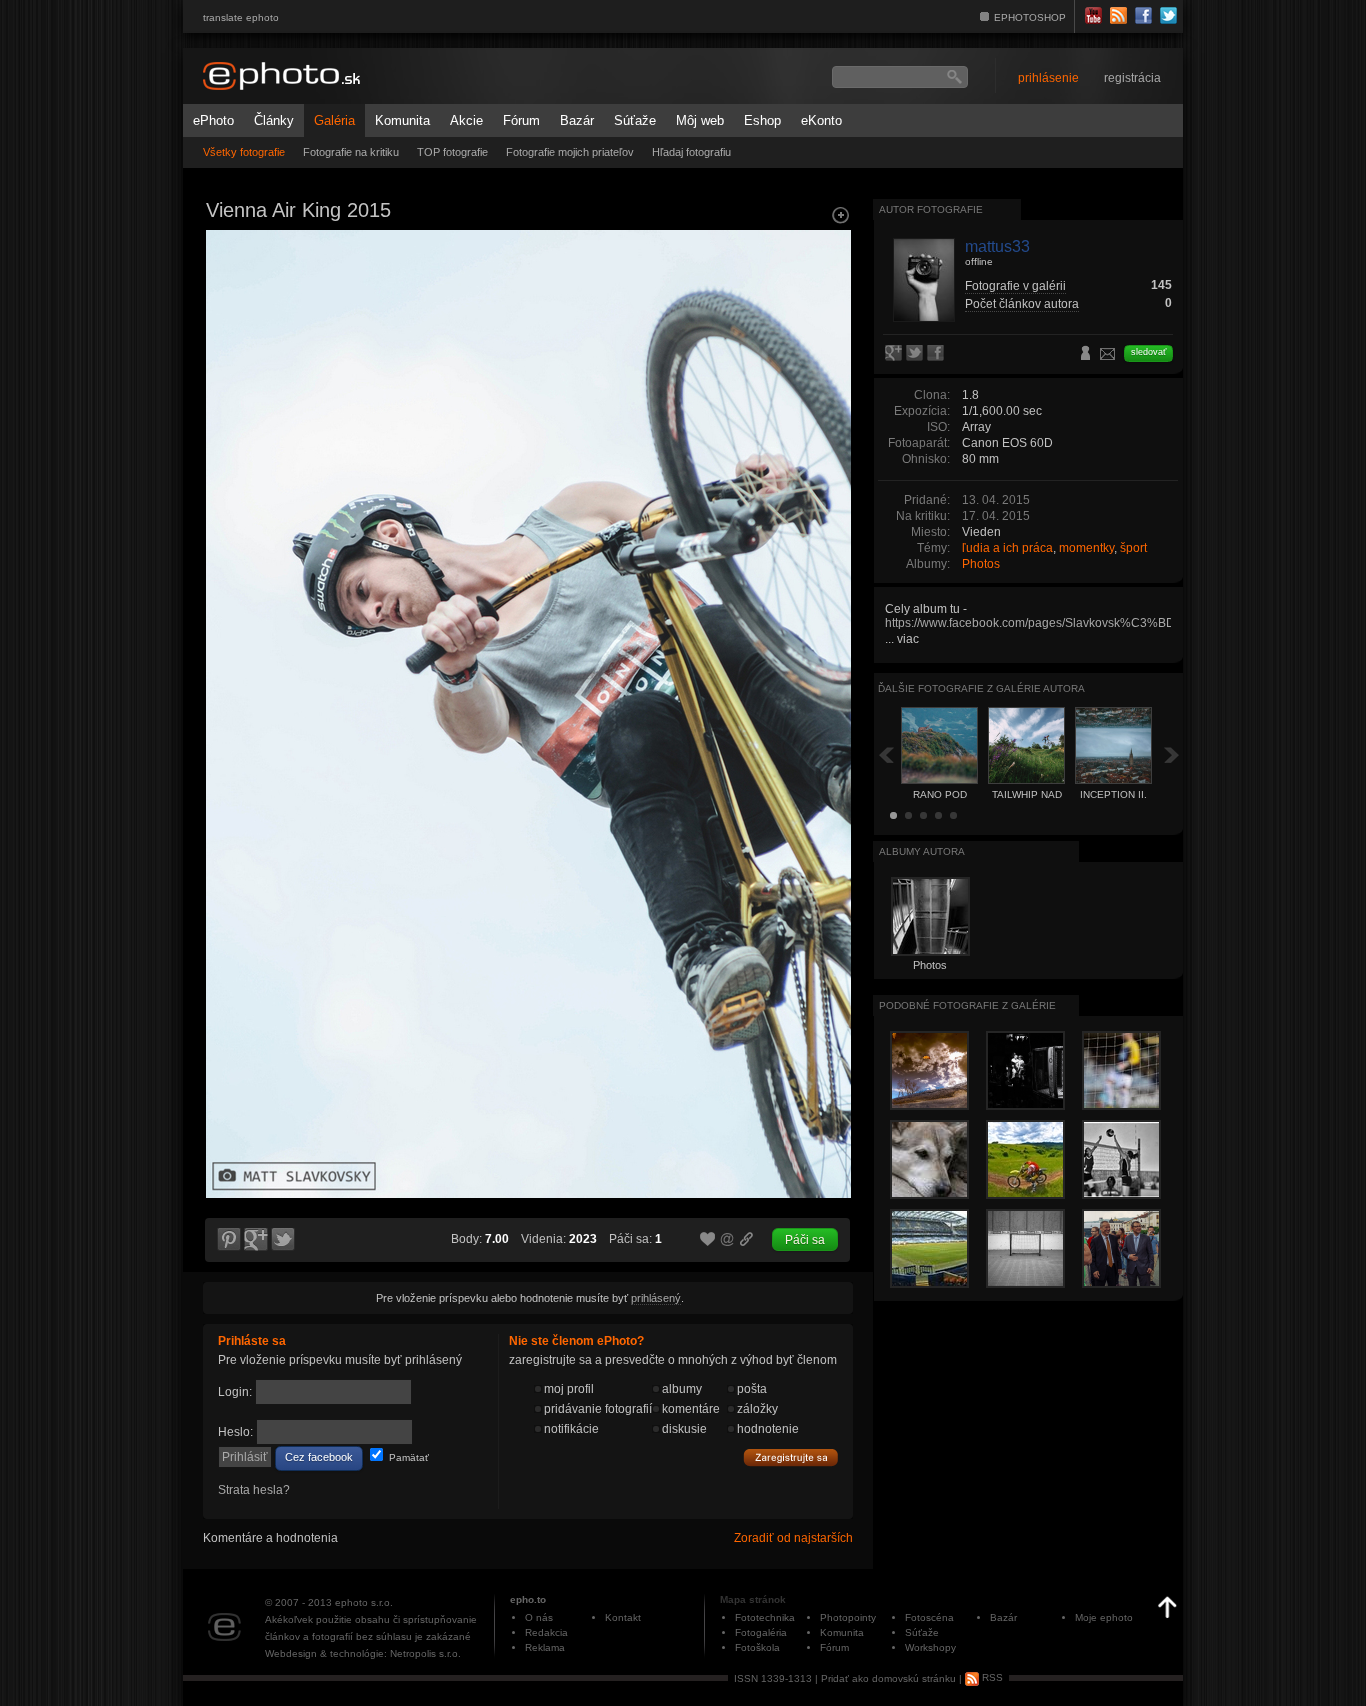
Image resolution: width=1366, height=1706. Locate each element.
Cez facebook (319, 1457)
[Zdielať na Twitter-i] (284, 1240)
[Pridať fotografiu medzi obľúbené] (708, 1240)
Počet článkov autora (1022, 304)
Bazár (577, 120)
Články (274, 120)
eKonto (821, 120)
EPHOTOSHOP (1030, 17)
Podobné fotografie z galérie (967, 1005)
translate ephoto (241, 17)
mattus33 (997, 246)
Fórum (521, 120)
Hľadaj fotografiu (691, 152)
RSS (991, 1677)
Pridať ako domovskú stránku (888, 1677)
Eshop (762, 120)
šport (1133, 548)
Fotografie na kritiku (351, 152)
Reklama (545, 1647)
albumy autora (922, 851)
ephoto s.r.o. (364, 1602)
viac (908, 639)
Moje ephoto (1104, 1617)
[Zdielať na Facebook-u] (937, 354)
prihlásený (656, 1298)
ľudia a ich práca (1007, 548)
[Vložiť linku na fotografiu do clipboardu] (747, 1239)
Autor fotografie (931, 209)
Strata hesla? (254, 1490)
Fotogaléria (761, 1632)
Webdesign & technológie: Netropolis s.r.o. (363, 1653)
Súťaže (635, 120)
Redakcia (546, 1632)
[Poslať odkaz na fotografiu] (728, 1242)
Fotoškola (757, 1647)
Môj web (700, 120)
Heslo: (235, 1432)
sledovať (1148, 352)
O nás (539, 1617)
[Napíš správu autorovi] (1108, 357)
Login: (235, 1392)
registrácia (1132, 78)
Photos (981, 564)
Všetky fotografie (244, 152)
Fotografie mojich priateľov (570, 152)
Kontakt (623, 1617)
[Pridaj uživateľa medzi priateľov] (1086, 355)
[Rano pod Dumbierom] (227, 406)
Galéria (334, 120)
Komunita (402, 120)
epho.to (528, 1599)
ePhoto (213, 120)
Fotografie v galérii (1015, 286)
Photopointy (848, 1617)
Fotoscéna (929, 1617)
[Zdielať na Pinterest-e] (228, 1240)
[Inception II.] (829, 406)
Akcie (466, 120)
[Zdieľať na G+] (256, 1240)
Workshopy (930, 1647)
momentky (1086, 548)
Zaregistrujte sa (791, 1458)
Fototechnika (765, 1617)
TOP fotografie (452, 152)
